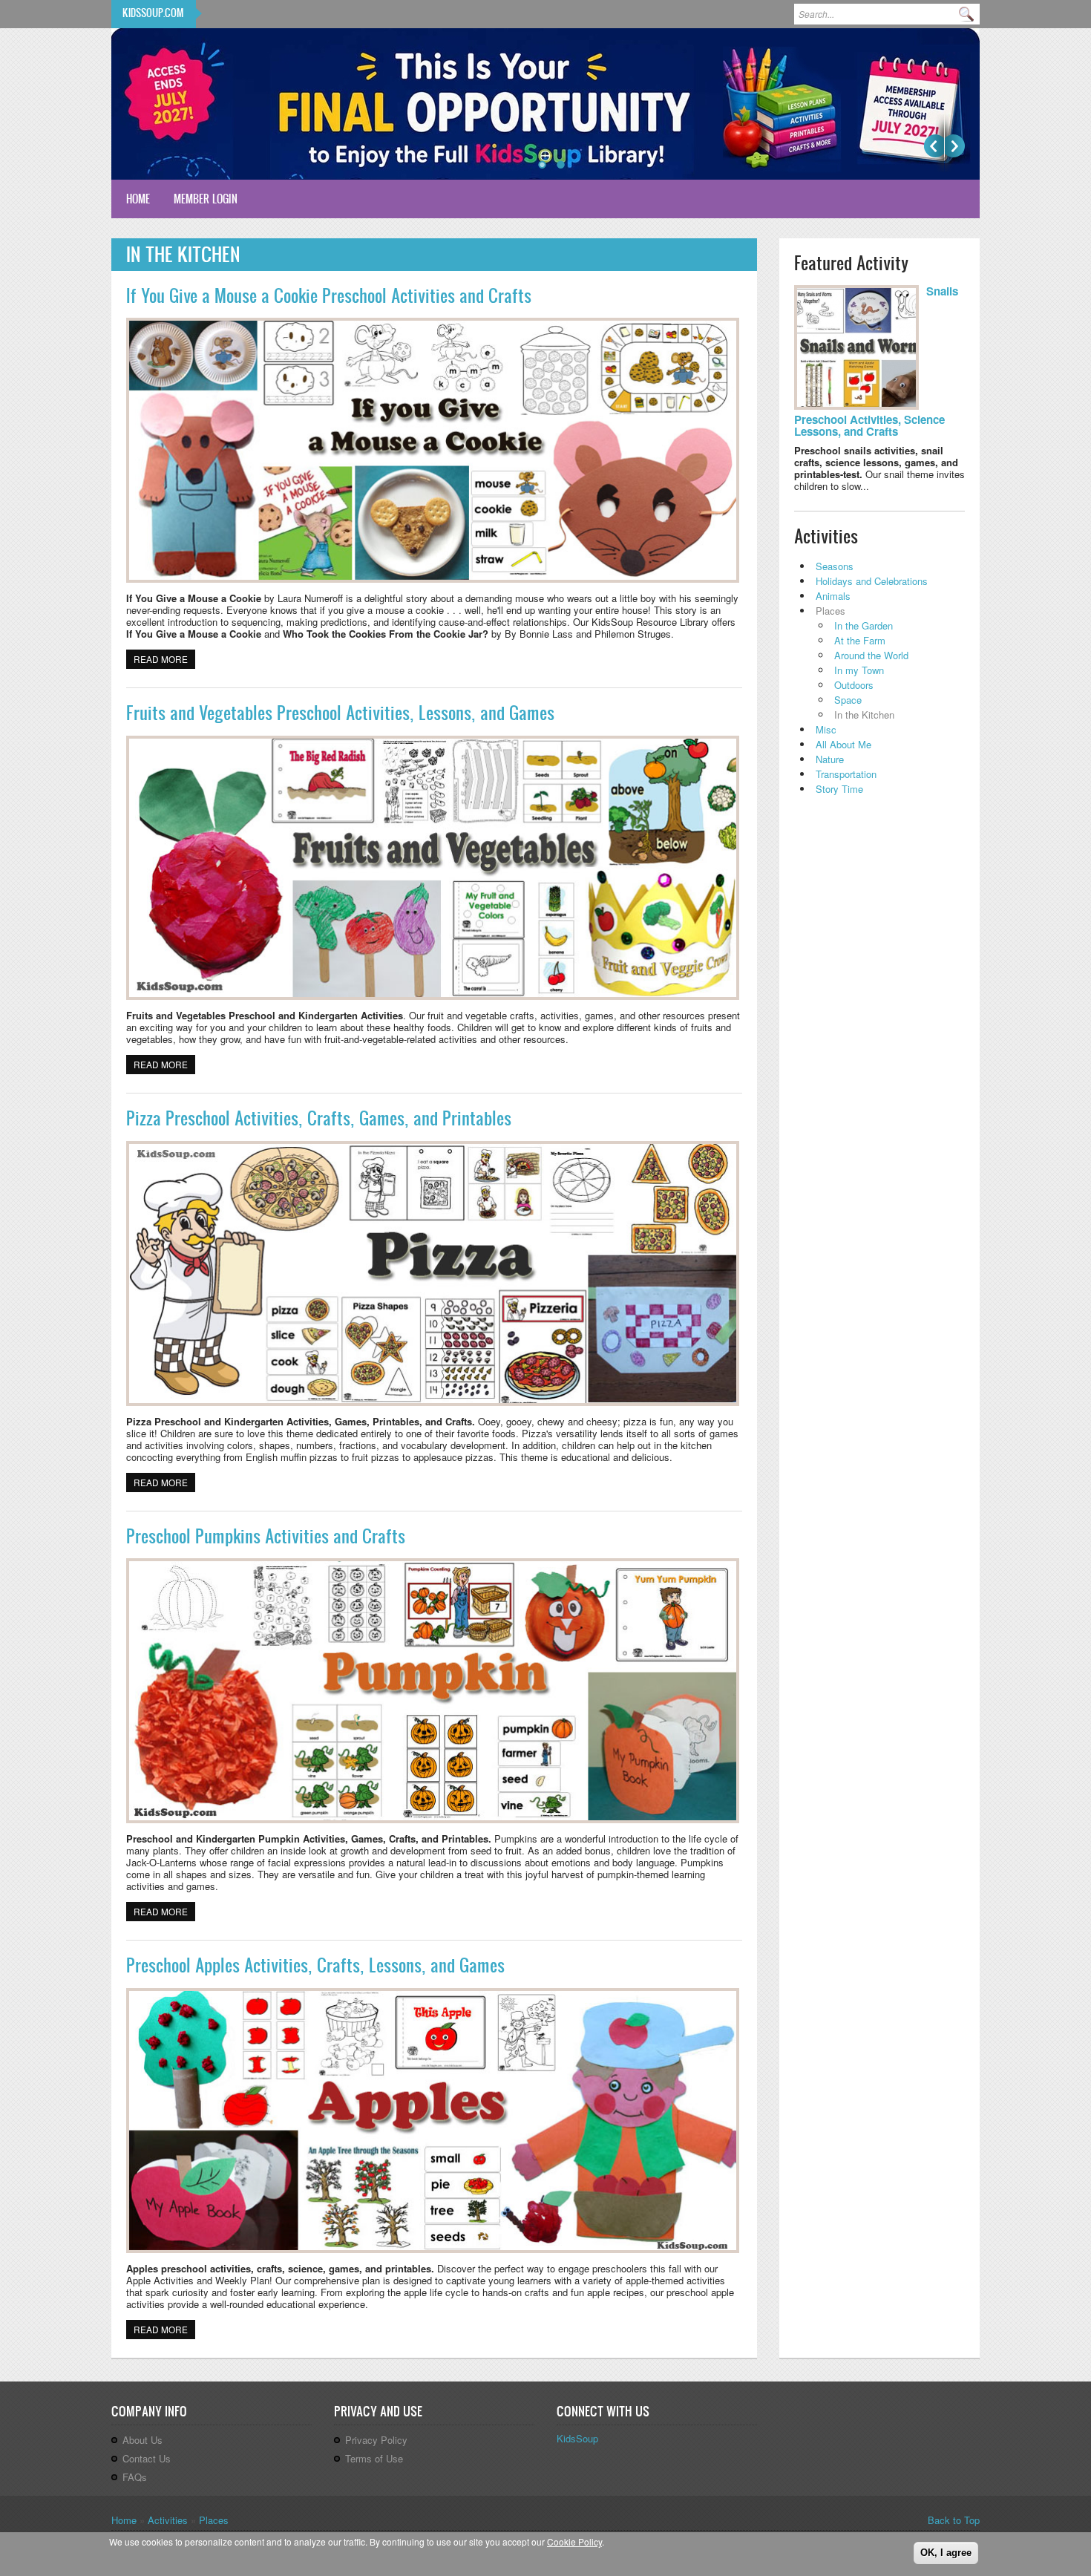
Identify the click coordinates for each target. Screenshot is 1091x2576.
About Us (142, 2440)
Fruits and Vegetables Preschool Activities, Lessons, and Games (340, 713)
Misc (826, 729)
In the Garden (864, 625)
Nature (830, 759)
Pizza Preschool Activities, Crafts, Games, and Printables (319, 1118)
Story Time (839, 789)
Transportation (846, 774)
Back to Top (954, 2520)
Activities (168, 2520)
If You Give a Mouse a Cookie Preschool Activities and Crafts (329, 295)
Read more (164, 659)
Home (138, 199)
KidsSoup (577, 2438)
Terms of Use (374, 2458)
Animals (833, 596)
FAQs (135, 2477)
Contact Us (147, 2458)
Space (848, 700)
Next (955, 146)
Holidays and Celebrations (872, 581)
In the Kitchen (864, 715)
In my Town (859, 670)
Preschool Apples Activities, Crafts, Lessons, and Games (315, 1965)
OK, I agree (946, 2553)
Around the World (871, 655)
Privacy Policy (376, 2440)
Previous (934, 146)
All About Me (843, 744)
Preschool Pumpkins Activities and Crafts (266, 1536)
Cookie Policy (574, 2541)
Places (830, 611)
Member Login (206, 199)
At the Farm (860, 640)
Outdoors (854, 685)
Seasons (835, 566)
